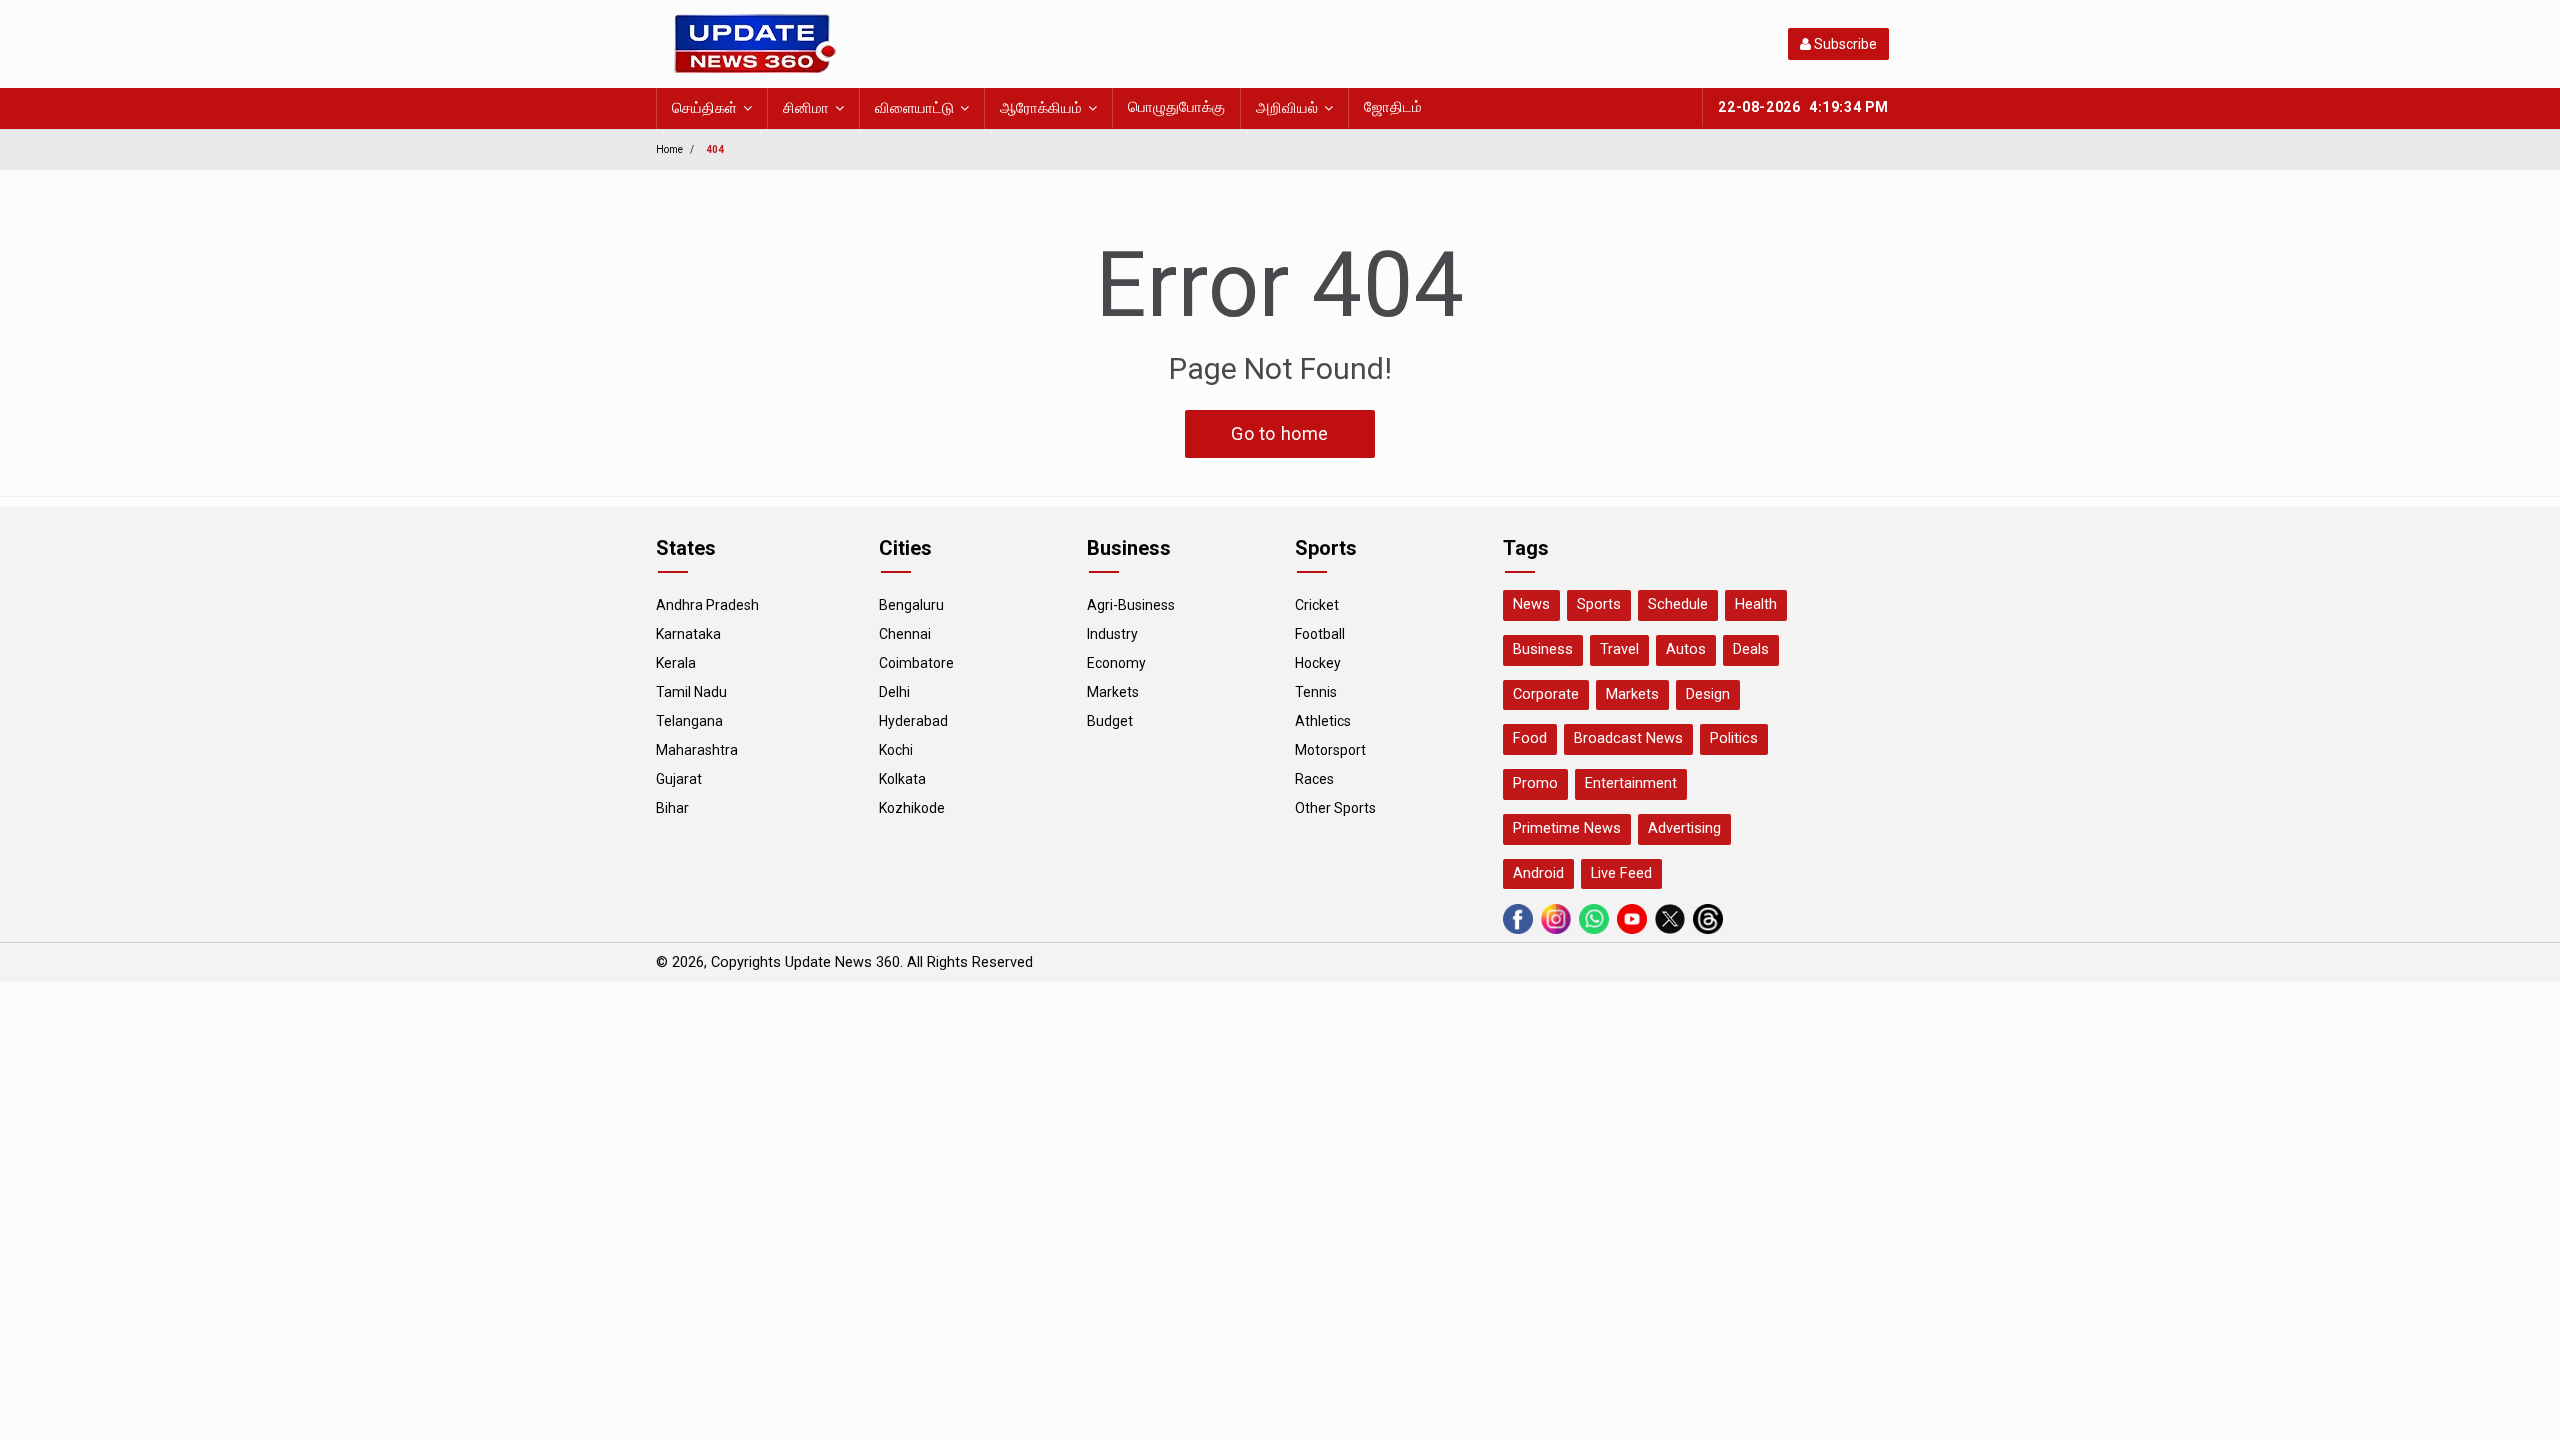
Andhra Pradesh (707, 605)
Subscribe (1844, 44)
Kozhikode (912, 808)
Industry (1112, 634)
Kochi (896, 750)
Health (1756, 604)
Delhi (894, 692)
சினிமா (806, 108)
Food (1530, 738)
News (1531, 604)
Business (1543, 649)
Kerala (676, 663)
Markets (1113, 692)
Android (1538, 873)
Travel (1619, 649)
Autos (1686, 649)
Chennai (905, 634)
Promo (1535, 783)
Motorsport (1330, 750)
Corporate (1546, 694)
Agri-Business (1131, 605)
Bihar (672, 808)
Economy (1116, 663)
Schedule (1678, 604)
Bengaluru (911, 605)
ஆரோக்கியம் (1041, 108)
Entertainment (1631, 783)
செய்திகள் (704, 108)
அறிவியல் (1287, 108)
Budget (1110, 721)
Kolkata (902, 779)
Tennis (1316, 692)
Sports (1599, 604)
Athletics (1323, 721)
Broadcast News (1628, 738)
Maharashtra (697, 750)
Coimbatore (916, 663)
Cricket (1317, 605)
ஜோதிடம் (1393, 107)
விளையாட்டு (914, 108)
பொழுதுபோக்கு (1176, 107)
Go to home (1280, 433)
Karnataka (688, 634)
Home (669, 149)
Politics (1734, 738)
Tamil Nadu (691, 692)
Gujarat (679, 779)
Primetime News (1567, 828)
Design (1708, 694)
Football (1320, 634)
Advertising (1684, 828)
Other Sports (1335, 808)
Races (1314, 779)
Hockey (1318, 663)
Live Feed (1621, 873)
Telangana (689, 721)
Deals (1751, 649)
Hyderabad (913, 721)
